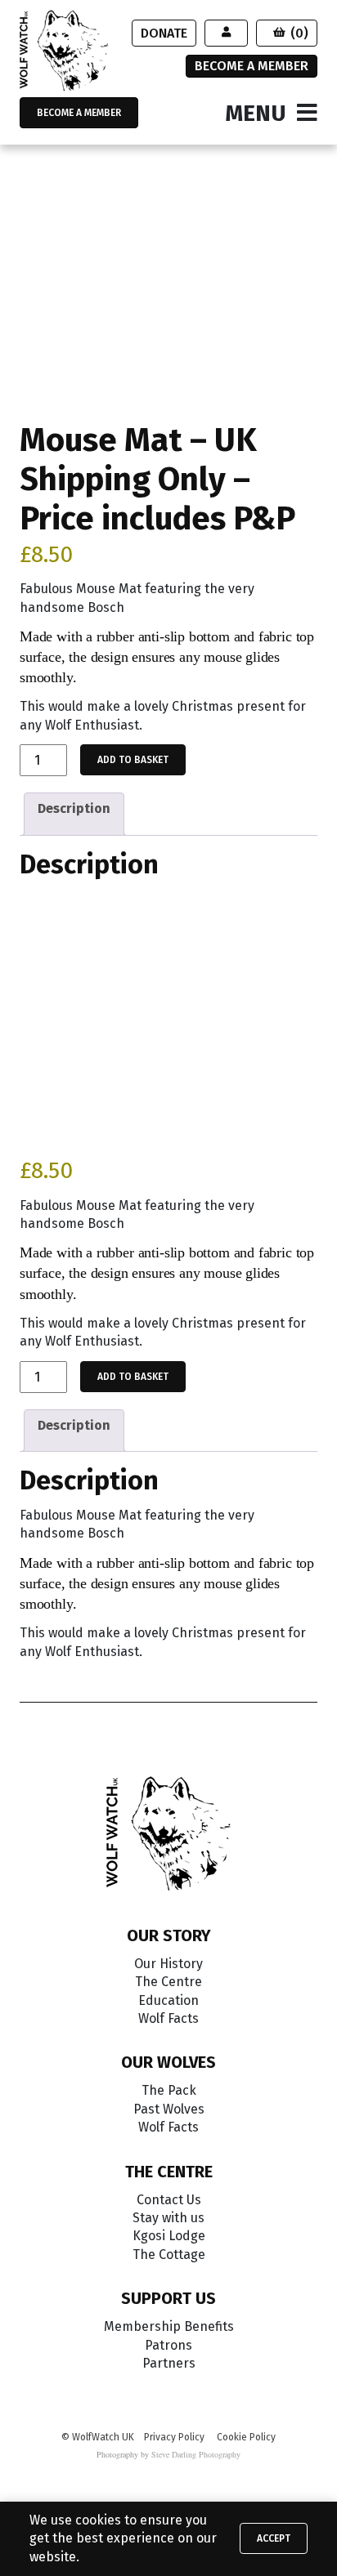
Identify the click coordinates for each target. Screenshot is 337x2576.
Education (168, 2000)
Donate (164, 33)
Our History (168, 1964)
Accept (274, 2538)
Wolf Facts (168, 2018)
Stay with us (168, 2218)
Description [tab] (74, 808)
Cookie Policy (246, 2437)
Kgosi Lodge (169, 2236)
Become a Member (252, 66)
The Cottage (169, 2255)
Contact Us (169, 2200)
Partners (169, 2363)
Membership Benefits (169, 2326)
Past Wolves (169, 2109)
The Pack (169, 2090)
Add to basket (133, 760)
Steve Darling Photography (196, 2454)
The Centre (168, 1982)
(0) (299, 33)
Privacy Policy (174, 2437)
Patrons (168, 2345)
